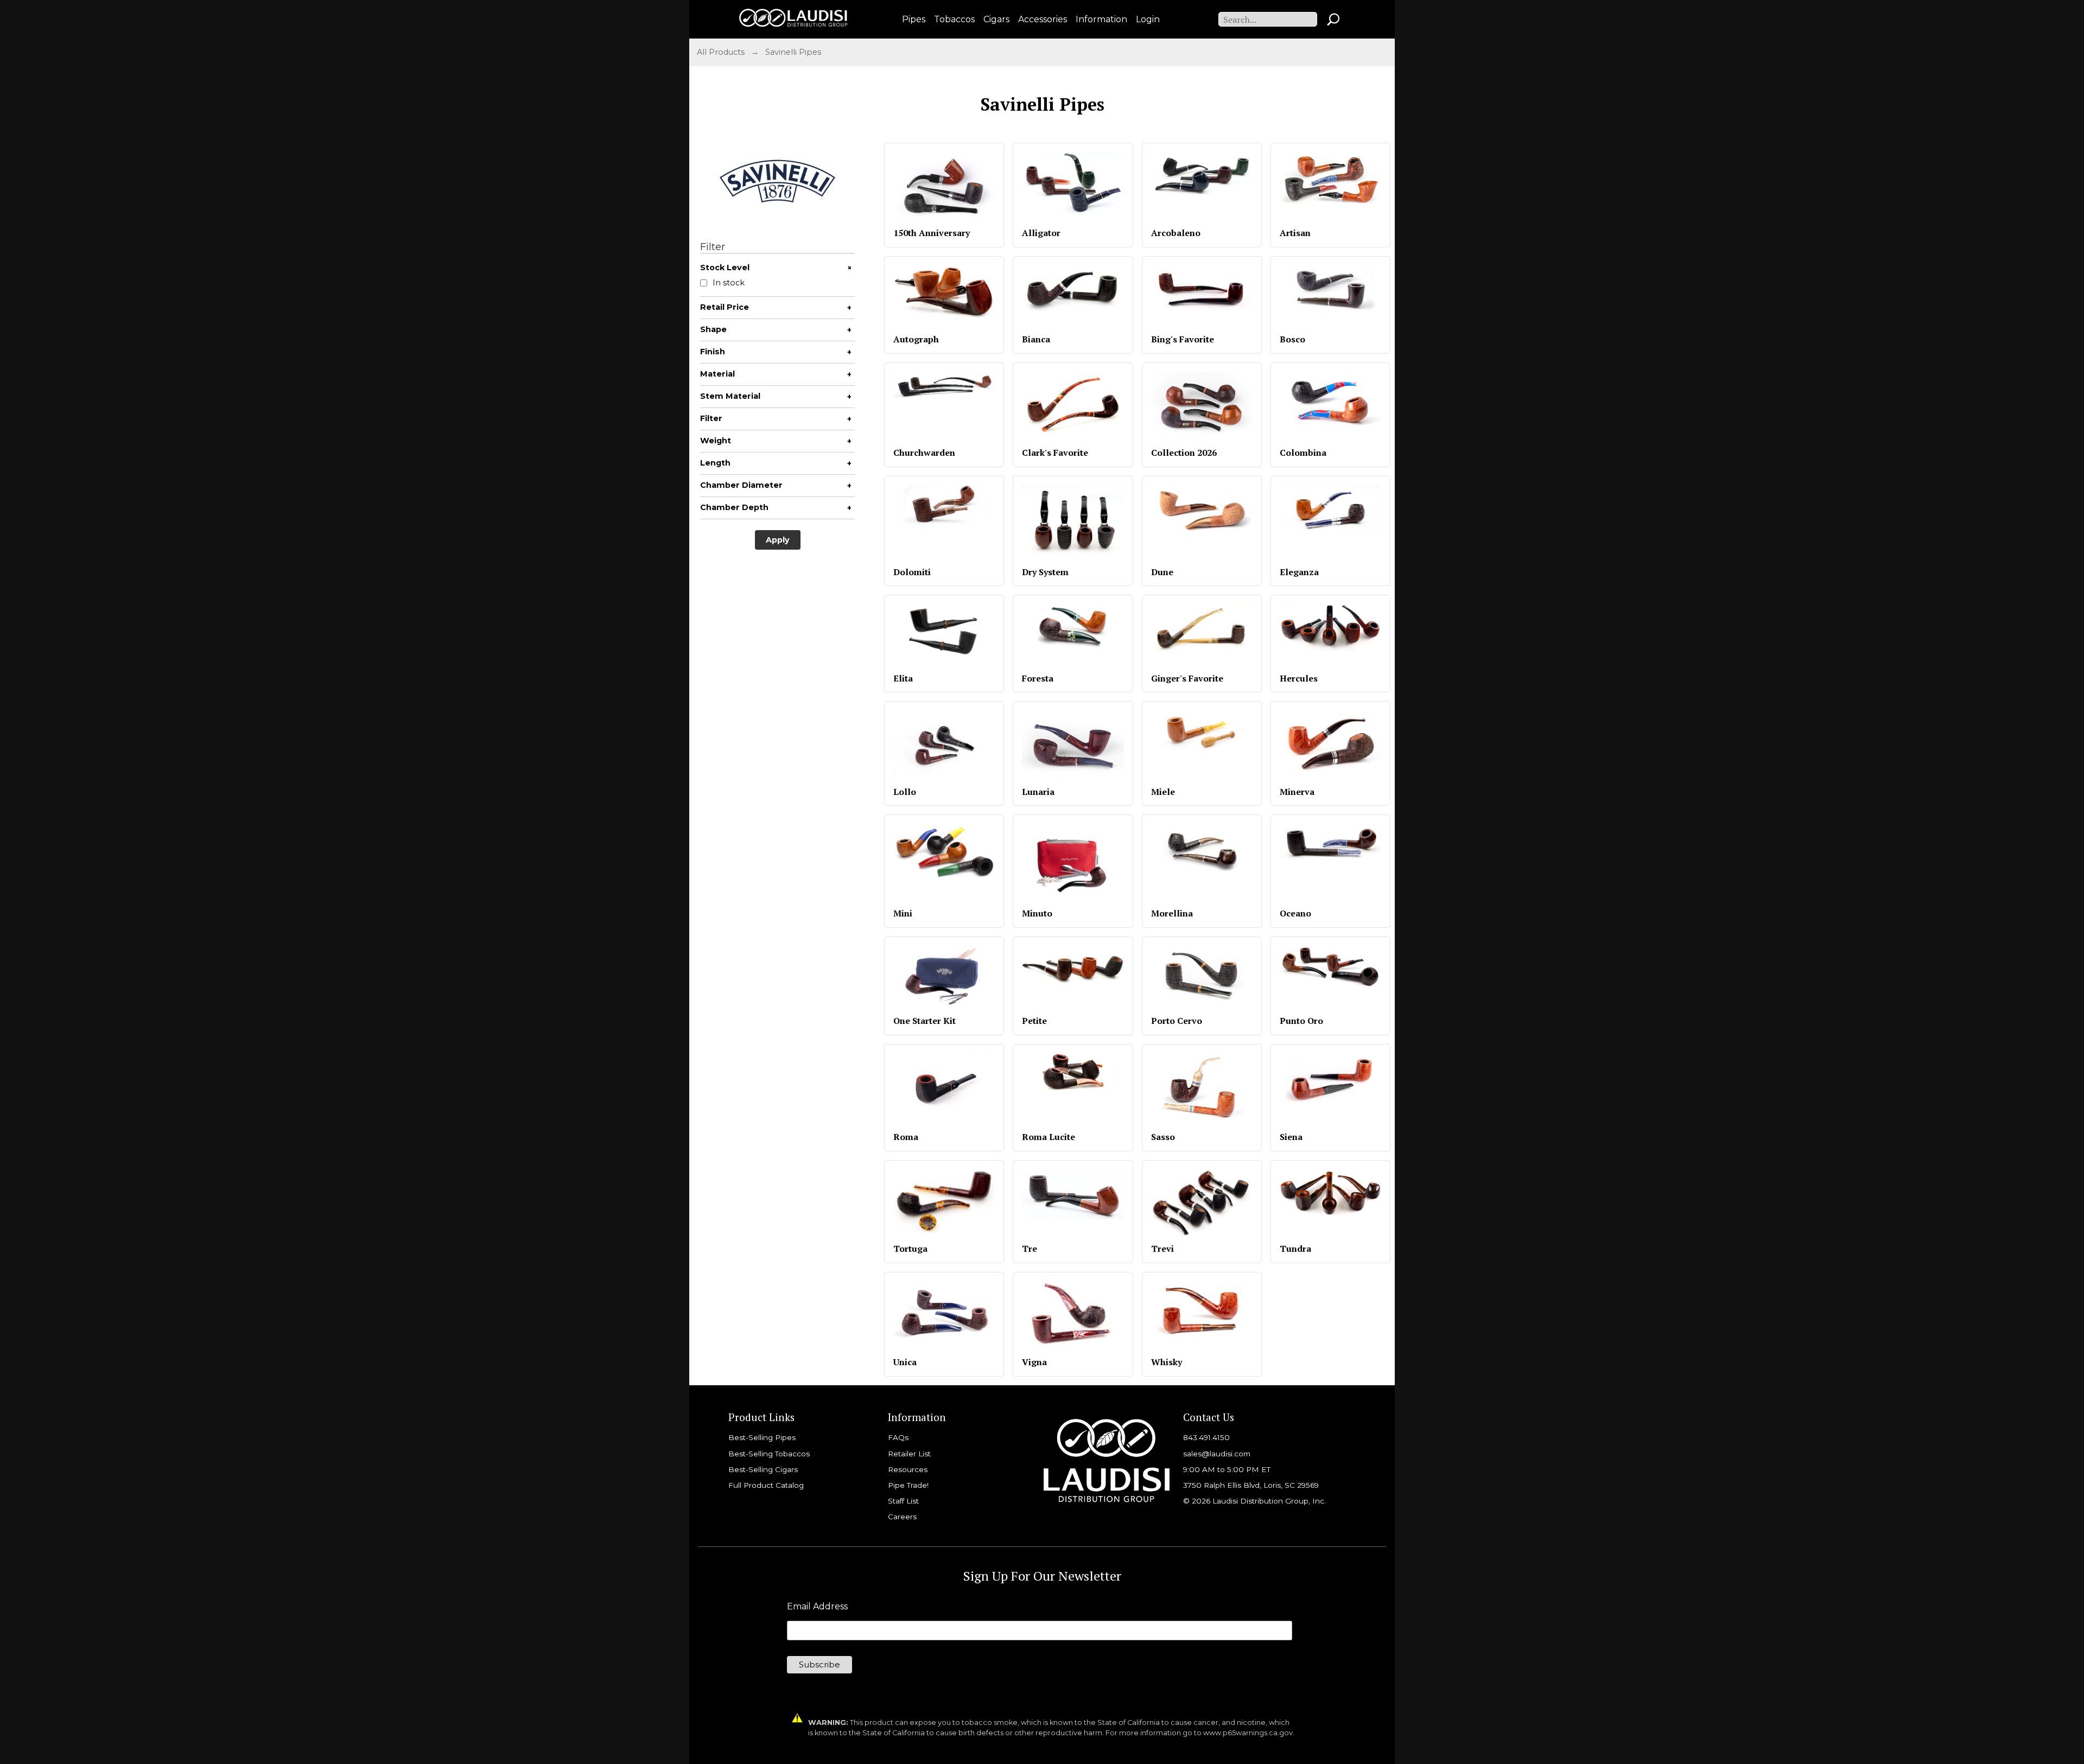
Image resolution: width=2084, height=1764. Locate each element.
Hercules (1299, 678)
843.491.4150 (1206, 1437)
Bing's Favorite (1183, 339)
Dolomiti (912, 572)
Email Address (817, 1607)
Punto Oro (1301, 1021)
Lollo (905, 792)
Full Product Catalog (766, 1485)
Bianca (1036, 339)
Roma (906, 1137)
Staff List (903, 1501)
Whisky (1167, 1362)
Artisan (1295, 233)
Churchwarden (924, 453)
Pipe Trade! (908, 1485)
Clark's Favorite (1055, 453)
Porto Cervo (1177, 1021)
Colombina (1303, 453)
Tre (1030, 1249)
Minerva (1297, 792)
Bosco (1292, 339)
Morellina (1172, 913)
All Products (721, 52)
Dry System (1045, 572)
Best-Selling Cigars (763, 1469)
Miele (1163, 792)
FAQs (898, 1437)
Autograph (916, 339)
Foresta (1038, 678)
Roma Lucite (1049, 1137)
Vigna (1034, 1362)
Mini (903, 913)
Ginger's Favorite (1187, 678)
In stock (729, 283)
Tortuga (910, 1249)
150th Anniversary (932, 233)
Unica (905, 1362)
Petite (1034, 1021)
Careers (902, 1517)
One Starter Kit (925, 1021)
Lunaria (1038, 792)
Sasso (1163, 1137)
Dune (1162, 572)
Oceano (1295, 913)
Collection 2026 (1184, 453)
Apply (778, 540)
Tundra (1295, 1249)
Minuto (1037, 913)
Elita (903, 678)
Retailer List (909, 1454)
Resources (908, 1469)
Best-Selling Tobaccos (769, 1454)
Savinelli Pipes (793, 52)
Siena (1291, 1137)
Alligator (1041, 233)
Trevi (1162, 1249)
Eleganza (1299, 572)
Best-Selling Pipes (762, 1437)
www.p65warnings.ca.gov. (1249, 1733)
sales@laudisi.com (1217, 1454)
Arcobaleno (1176, 233)
